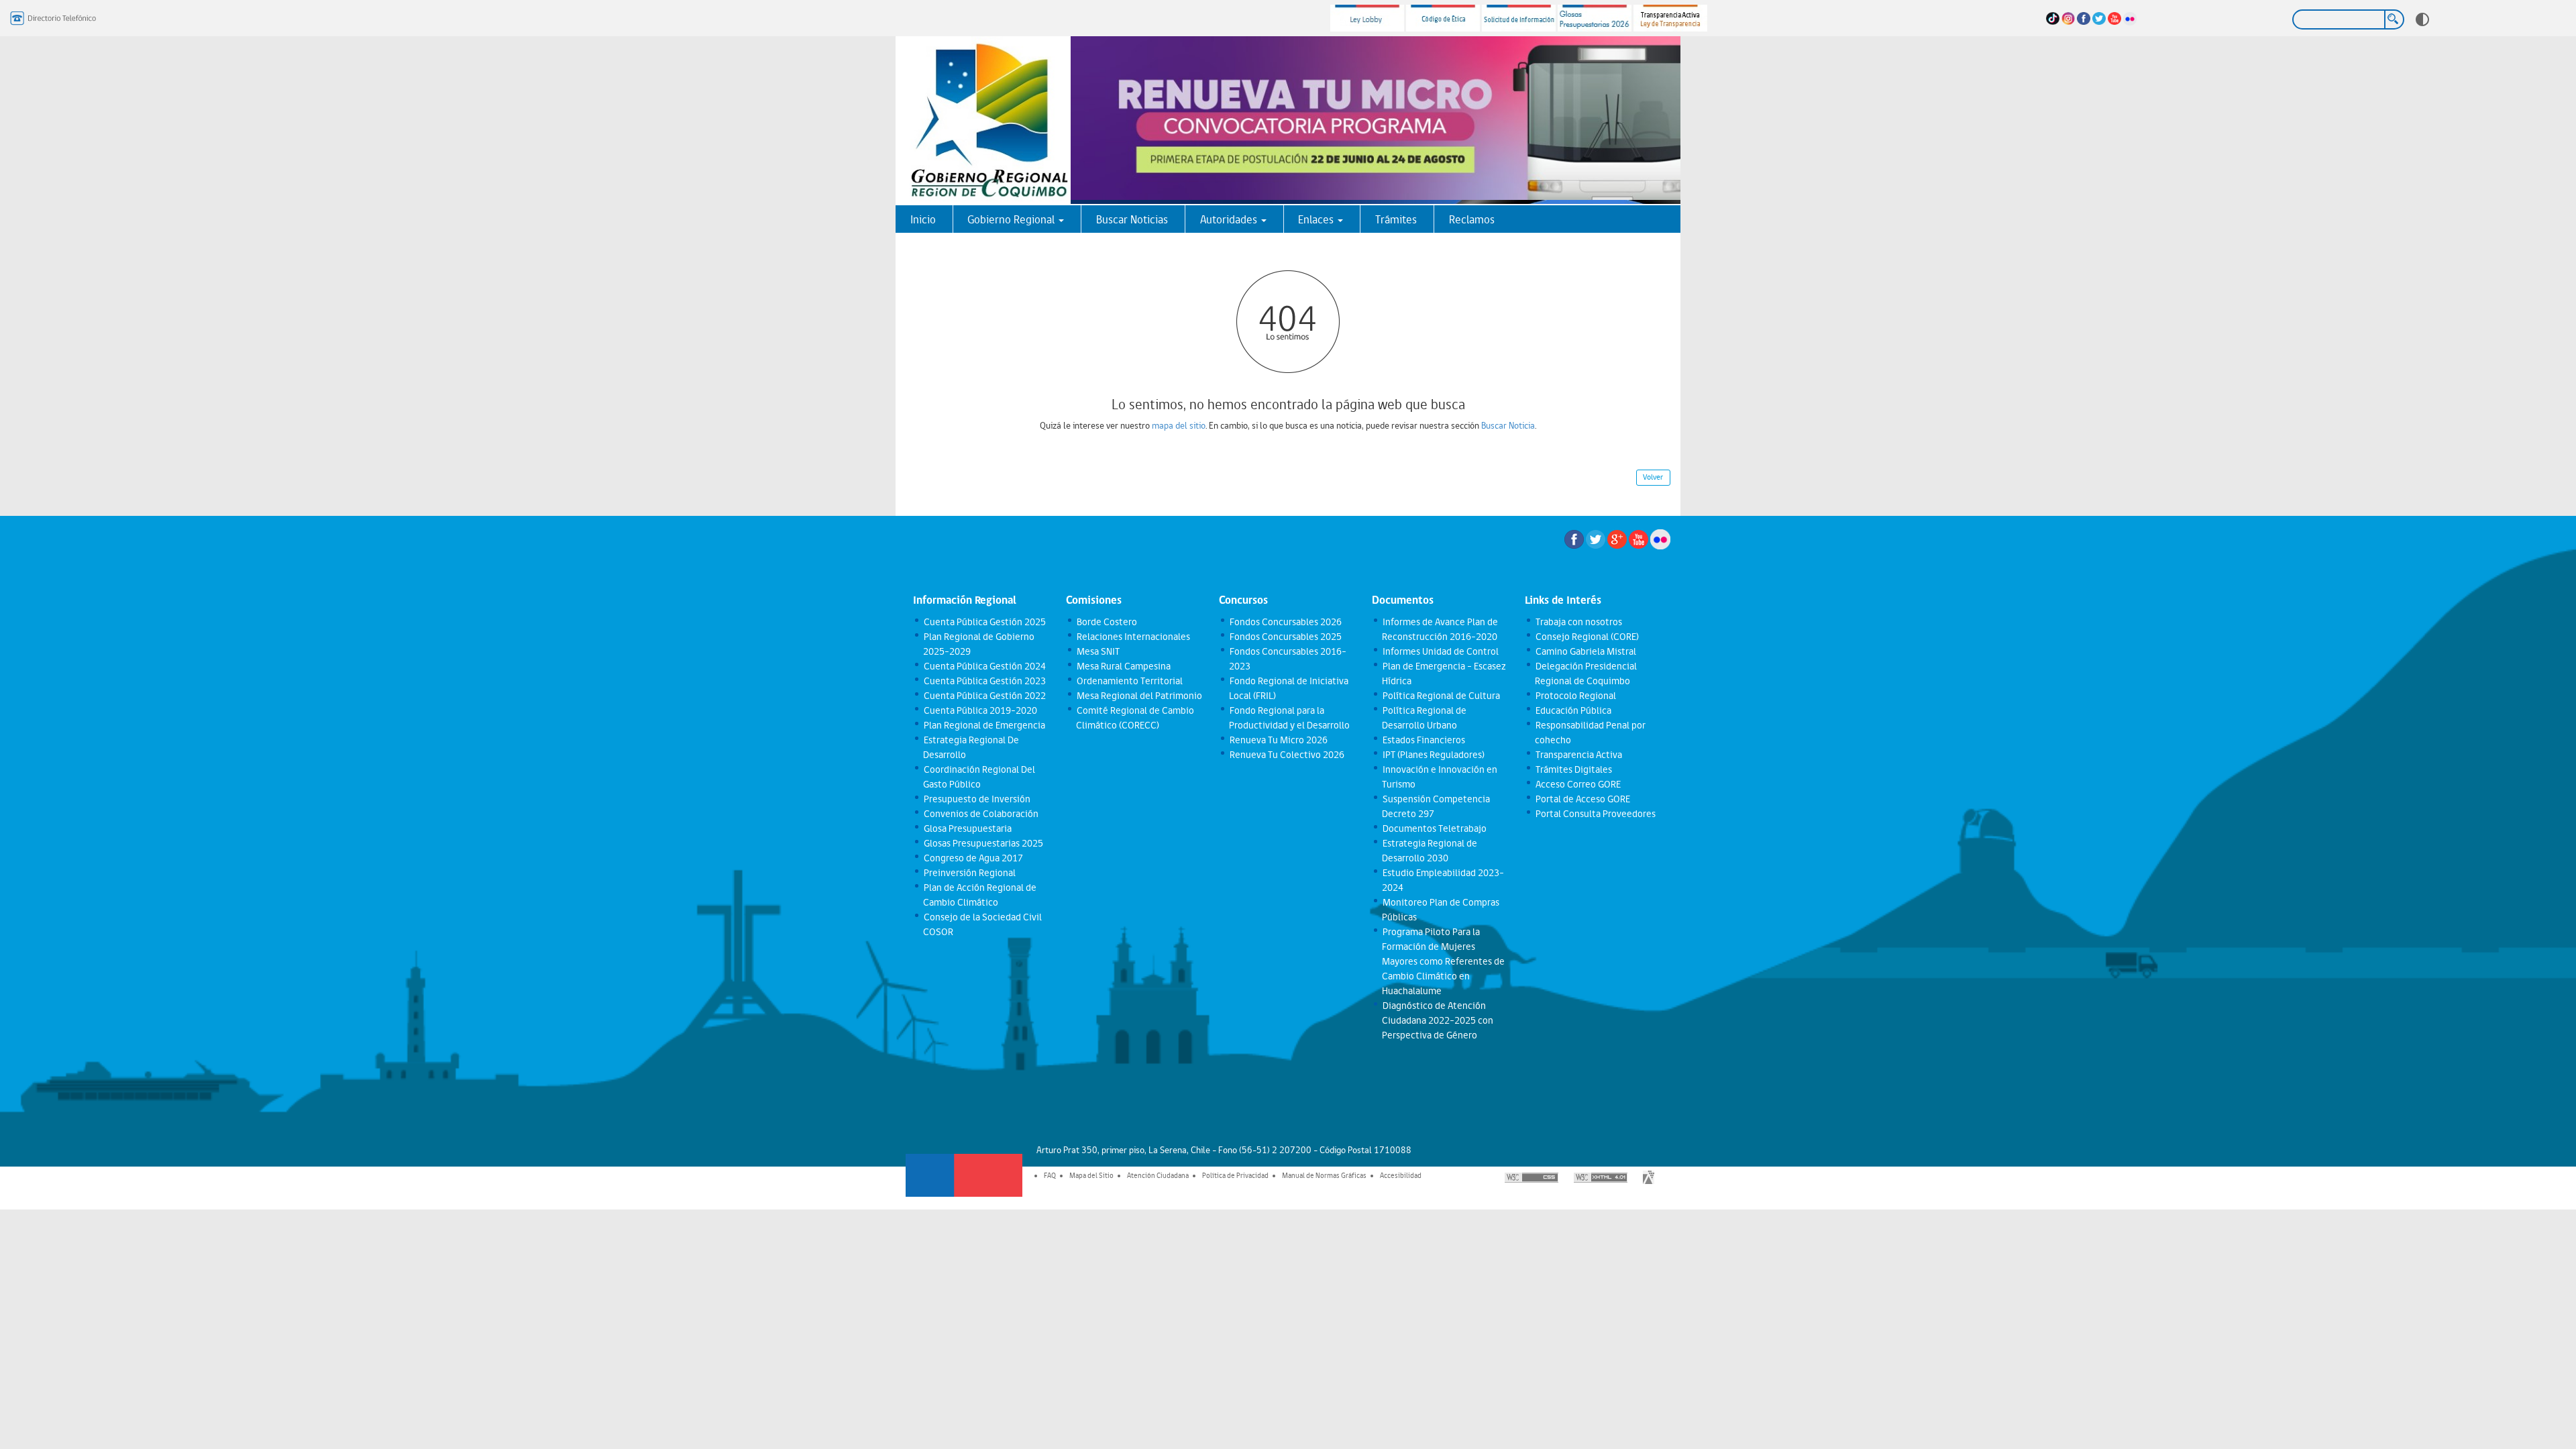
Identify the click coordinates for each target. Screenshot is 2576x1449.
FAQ (1050, 1175)
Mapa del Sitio (1091, 1175)
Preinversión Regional (969, 873)
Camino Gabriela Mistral (1585, 651)
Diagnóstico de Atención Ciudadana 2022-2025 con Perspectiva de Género (1438, 1020)
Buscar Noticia (1508, 425)
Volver (1653, 477)
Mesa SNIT (1097, 651)
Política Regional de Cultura (1441, 696)
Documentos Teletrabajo (1434, 828)
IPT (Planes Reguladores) (1433, 755)
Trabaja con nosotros (1578, 622)
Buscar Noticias (1132, 219)
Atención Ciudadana (1158, 1175)
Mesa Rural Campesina (1123, 666)
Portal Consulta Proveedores (1595, 814)
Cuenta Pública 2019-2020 (980, 710)
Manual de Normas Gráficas (1324, 1175)
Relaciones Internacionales (1133, 637)
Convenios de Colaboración (980, 814)
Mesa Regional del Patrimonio (1139, 696)
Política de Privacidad (1235, 1175)
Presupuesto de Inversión (976, 799)
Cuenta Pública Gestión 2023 (984, 681)
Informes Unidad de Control (1440, 651)
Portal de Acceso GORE (1582, 799)
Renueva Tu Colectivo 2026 (1286, 755)
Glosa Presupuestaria (967, 828)
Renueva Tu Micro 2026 (1278, 740)
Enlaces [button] (1317, 219)
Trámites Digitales (1573, 769)
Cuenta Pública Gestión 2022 (984, 696)
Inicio (923, 219)
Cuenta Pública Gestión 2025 (984, 622)
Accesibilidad (1401, 1175)
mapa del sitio (1179, 425)
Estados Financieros (1423, 740)
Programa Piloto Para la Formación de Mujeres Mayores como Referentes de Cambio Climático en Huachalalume (1443, 961)
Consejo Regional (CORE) (1587, 637)
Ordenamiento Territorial (1129, 681)
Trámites (1396, 219)
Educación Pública (1573, 710)
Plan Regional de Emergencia (984, 725)
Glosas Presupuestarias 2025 (983, 843)
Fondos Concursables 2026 (1285, 622)
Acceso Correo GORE (1577, 784)
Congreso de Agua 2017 (973, 858)
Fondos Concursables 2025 (1285, 637)
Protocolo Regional (1575, 696)
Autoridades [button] (1230, 219)
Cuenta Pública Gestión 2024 (984, 666)
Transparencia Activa (1578, 755)
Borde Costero (1106, 622)
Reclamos (1472, 219)
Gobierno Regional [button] (1012, 219)
